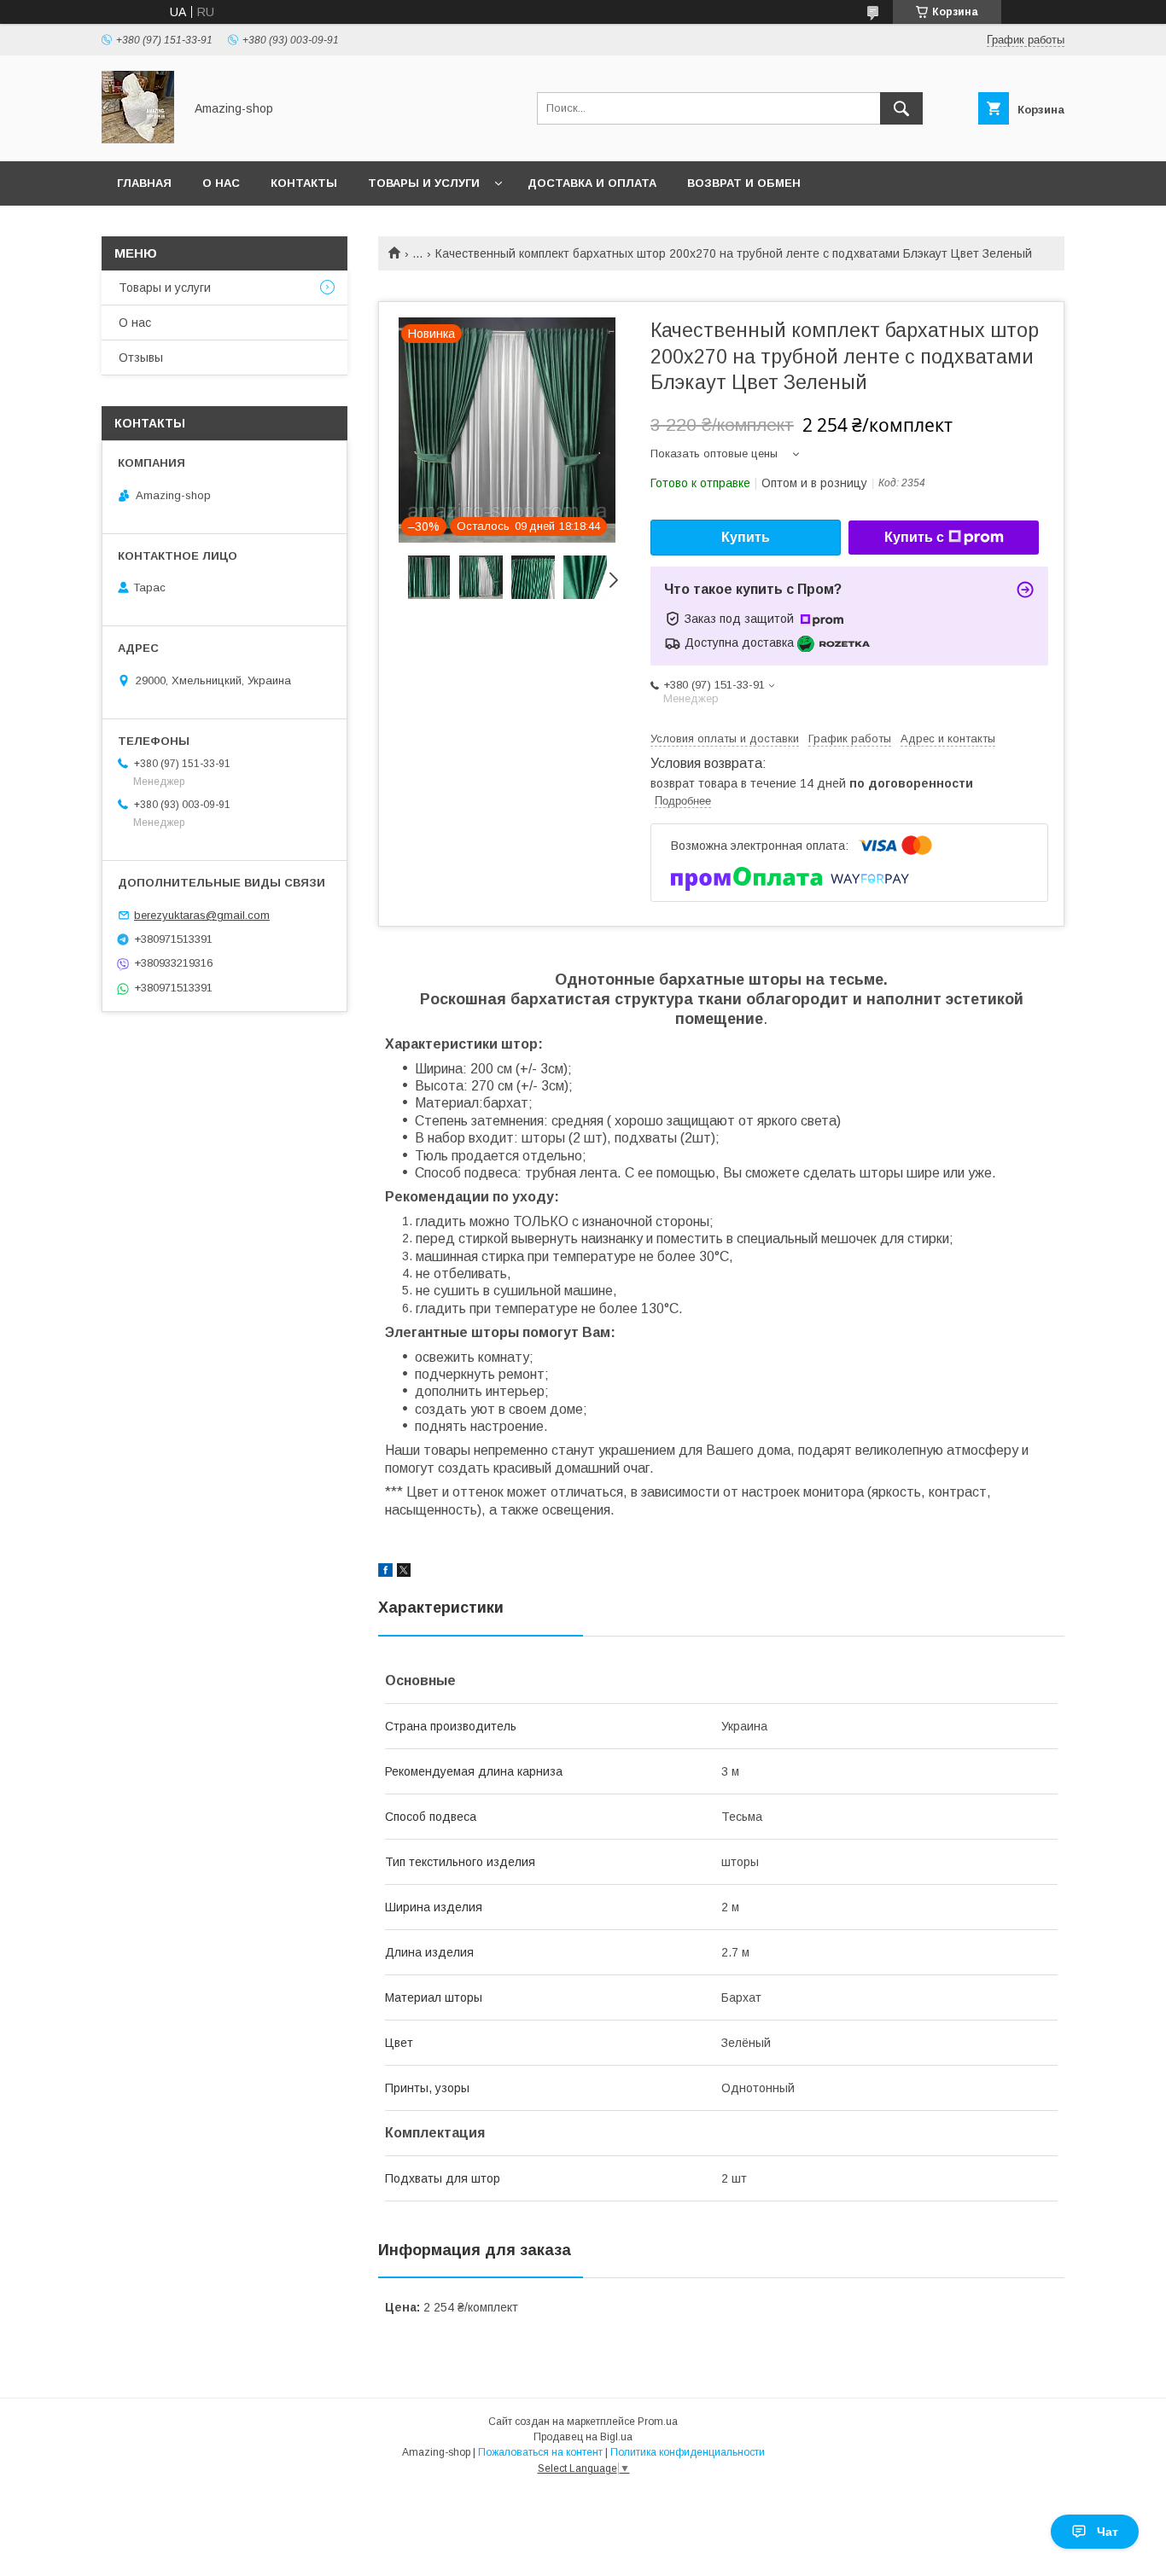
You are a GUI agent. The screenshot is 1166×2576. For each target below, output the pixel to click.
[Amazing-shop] (138, 139)
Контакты (304, 183)
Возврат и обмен (744, 183)
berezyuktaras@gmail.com (202, 915)
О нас (221, 183)
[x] (404, 1573)
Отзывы (141, 358)
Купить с (914, 537)
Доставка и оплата (592, 183)
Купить (746, 537)
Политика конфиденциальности (688, 2452)
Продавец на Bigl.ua (583, 2437)
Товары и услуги (424, 183)
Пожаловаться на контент (540, 2452)
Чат (1108, 2532)
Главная (144, 183)
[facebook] (385, 1573)
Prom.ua (658, 2422)
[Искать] (901, 108)
